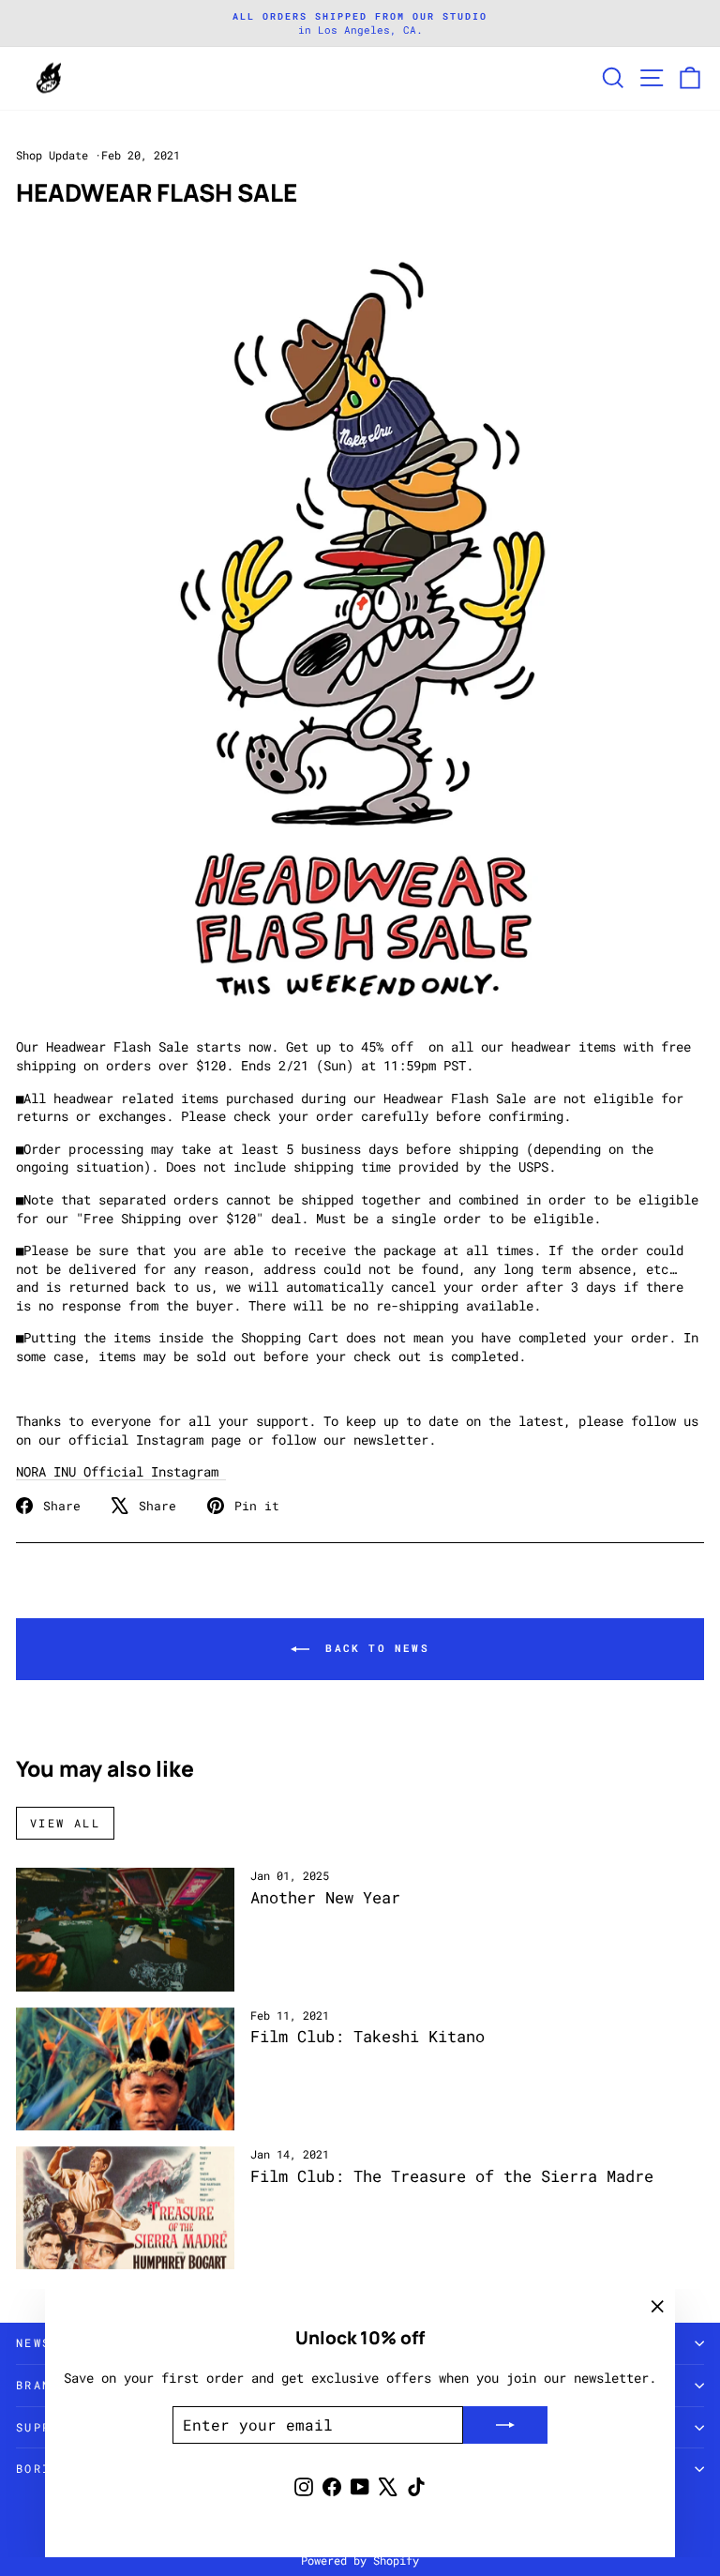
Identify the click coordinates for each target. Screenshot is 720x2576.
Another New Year (325, 1897)
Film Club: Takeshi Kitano (367, 2036)
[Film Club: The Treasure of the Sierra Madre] (125, 2208)
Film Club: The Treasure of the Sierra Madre (452, 2176)
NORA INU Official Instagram (121, 1471)
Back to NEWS (373, 1648)
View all (65, 1823)
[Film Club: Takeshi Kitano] (125, 2069)
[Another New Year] (125, 1929)
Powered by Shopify (360, 2560)
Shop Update (52, 155)
